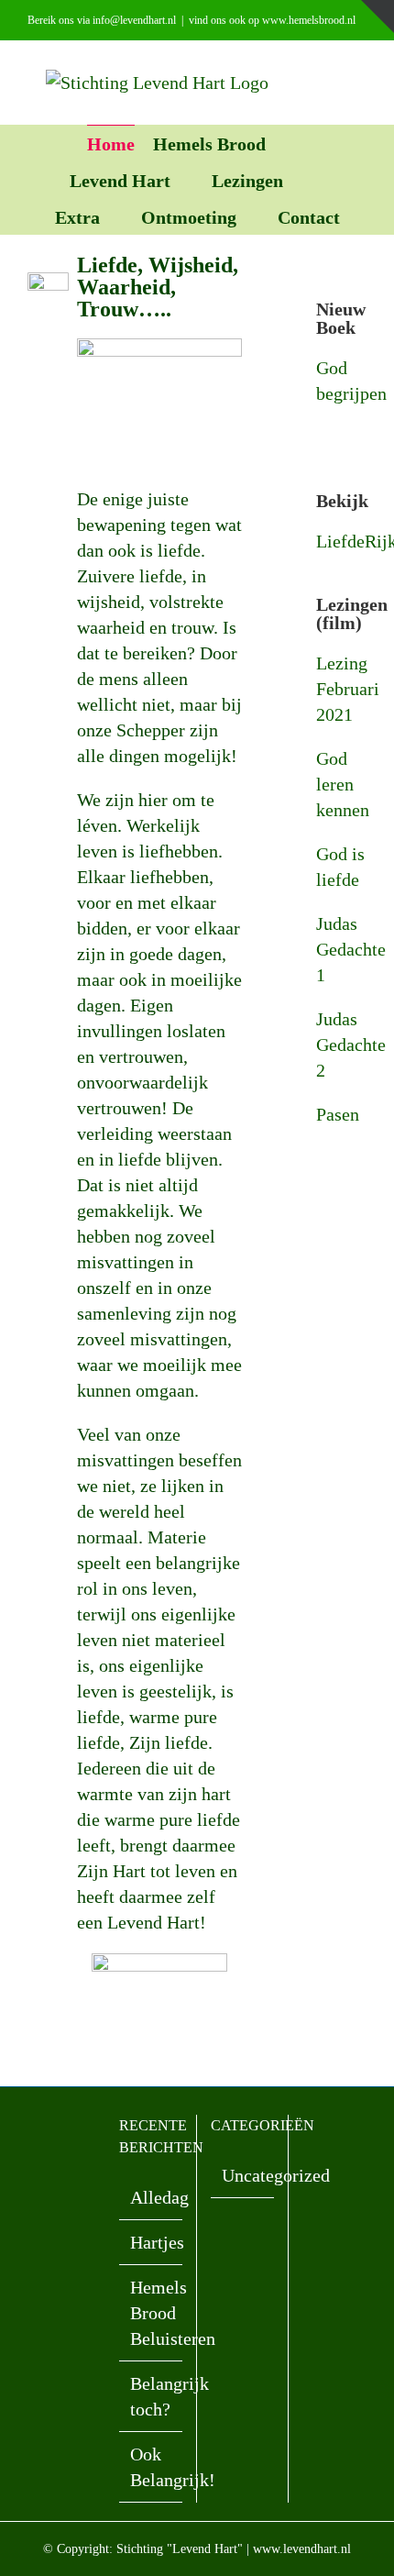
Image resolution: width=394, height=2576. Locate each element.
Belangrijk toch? (152, 2396)
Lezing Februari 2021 (348, 689)
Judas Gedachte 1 (351, 949)
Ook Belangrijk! (152, 2467)
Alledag (152, 2197)
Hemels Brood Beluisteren (152, 2313)
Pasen (338, 1114)
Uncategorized (243, 2175)
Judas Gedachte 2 (351, 1045)
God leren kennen (343, 784)
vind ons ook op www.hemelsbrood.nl (272, 20)
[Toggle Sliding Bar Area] (378, 17)
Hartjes (152, 2242)
